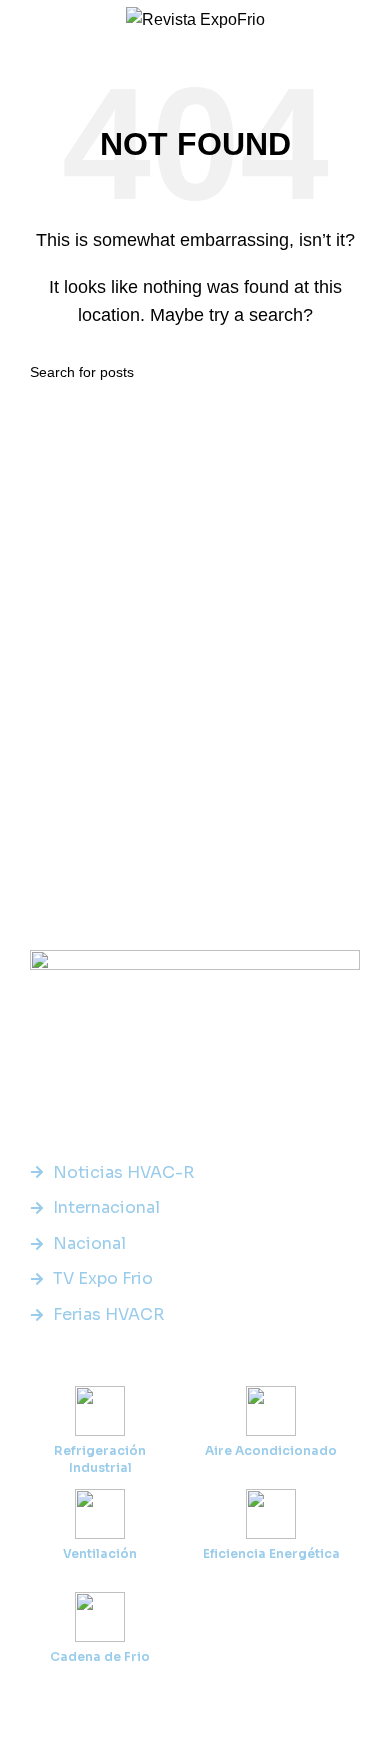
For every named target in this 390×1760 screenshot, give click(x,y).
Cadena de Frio (100, 1656)
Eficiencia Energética (271, 1553)
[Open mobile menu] (23, 20)
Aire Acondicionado (271, 1450)
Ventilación (100, 1553)
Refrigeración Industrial (100, 1459)
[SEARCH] (352, 372)
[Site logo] (195, 18)
